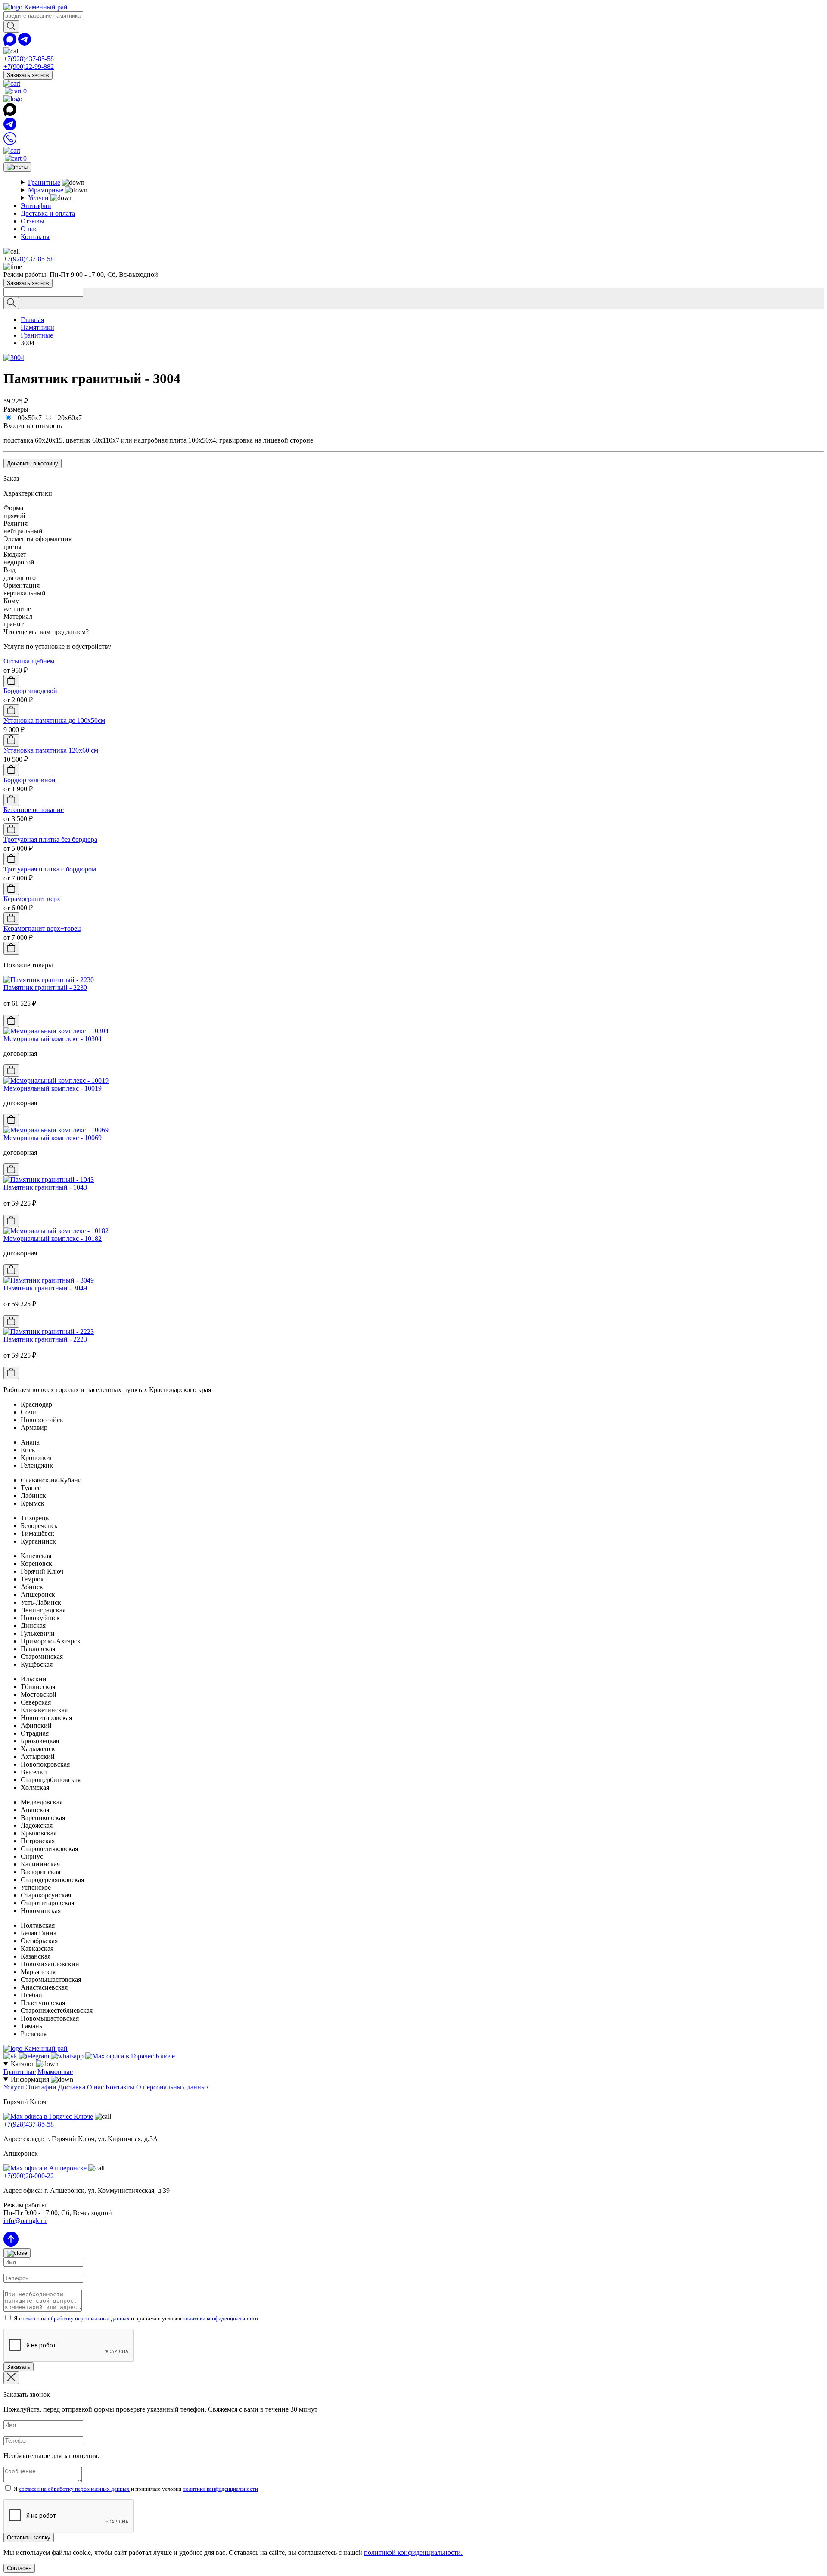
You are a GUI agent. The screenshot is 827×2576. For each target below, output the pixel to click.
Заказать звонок (28, 75)
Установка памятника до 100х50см (54, 721)
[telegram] (25, 43)
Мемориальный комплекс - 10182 (53, 1238)
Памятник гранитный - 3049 (45, 1288)
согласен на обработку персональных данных (74, 2318)
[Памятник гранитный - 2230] (49, 980)
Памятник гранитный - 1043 (45, 1187)
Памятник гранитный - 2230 (45, 987)
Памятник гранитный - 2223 (45, 1339)
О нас (29, 229)
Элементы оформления (37, 539)
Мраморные (46, 190)
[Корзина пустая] (12, 83)
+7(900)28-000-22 (29, 2176)
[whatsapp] (11, 43)
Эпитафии (36, 206)
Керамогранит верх (32, 899)
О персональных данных (173, 2087)
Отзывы (33, 221)
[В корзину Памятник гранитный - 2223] (11, 1373)
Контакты (35, 237)
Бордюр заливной (30, 780)
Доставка (72, 2087)
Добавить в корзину (33, 463)
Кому (11, 601)
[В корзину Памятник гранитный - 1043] (11, 1221)
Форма (13, 508)
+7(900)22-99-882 (29, 67)
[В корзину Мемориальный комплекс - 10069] (11, 1170)
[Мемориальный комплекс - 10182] (56, 1231)
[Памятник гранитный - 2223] (49, 1331)
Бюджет (15, 554)
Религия (16, 523)
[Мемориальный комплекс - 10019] (56, 1080)
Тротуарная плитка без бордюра (50, 839)
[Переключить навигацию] (17, 167)
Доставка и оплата (48, 213)
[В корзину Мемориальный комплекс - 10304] (11, 1071)
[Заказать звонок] (10, 143)
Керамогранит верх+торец (42, 928)
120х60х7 (68, 418)
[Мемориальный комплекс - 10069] (56, 1130)
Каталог (23, 2064)
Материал (18, 616)
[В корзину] (11, 681)
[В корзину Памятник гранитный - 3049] (11, 1322)
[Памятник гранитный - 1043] (49, 1180)
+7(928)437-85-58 (29, 59)
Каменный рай (45, 7)
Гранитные (44, 182)
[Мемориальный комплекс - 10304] (56, 1031)
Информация (31, 2079)
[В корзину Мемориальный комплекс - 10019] (11, 1120)
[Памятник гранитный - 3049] (49, 1280)
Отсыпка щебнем (29, 661)
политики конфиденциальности (220, 2318)
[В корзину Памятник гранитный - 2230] (11, 1021)
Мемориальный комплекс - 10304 (53, 1039)
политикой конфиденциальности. (413, 2553)
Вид (9, 570)
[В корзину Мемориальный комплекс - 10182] (11, 1270)
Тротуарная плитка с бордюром (50, 869)
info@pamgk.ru (25, 2221)
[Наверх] (11, 2244)
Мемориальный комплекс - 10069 (53, 1138)
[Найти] (11, 26)
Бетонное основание (34, 810)
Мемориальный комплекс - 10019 (53, 1088)
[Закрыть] (17, 2253)
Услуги (38, 198)
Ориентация (22, 585)
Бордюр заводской (30, 691)
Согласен (19, 2568)
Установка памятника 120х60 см (51, 750)
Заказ (11, 479)
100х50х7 (28, 418)
